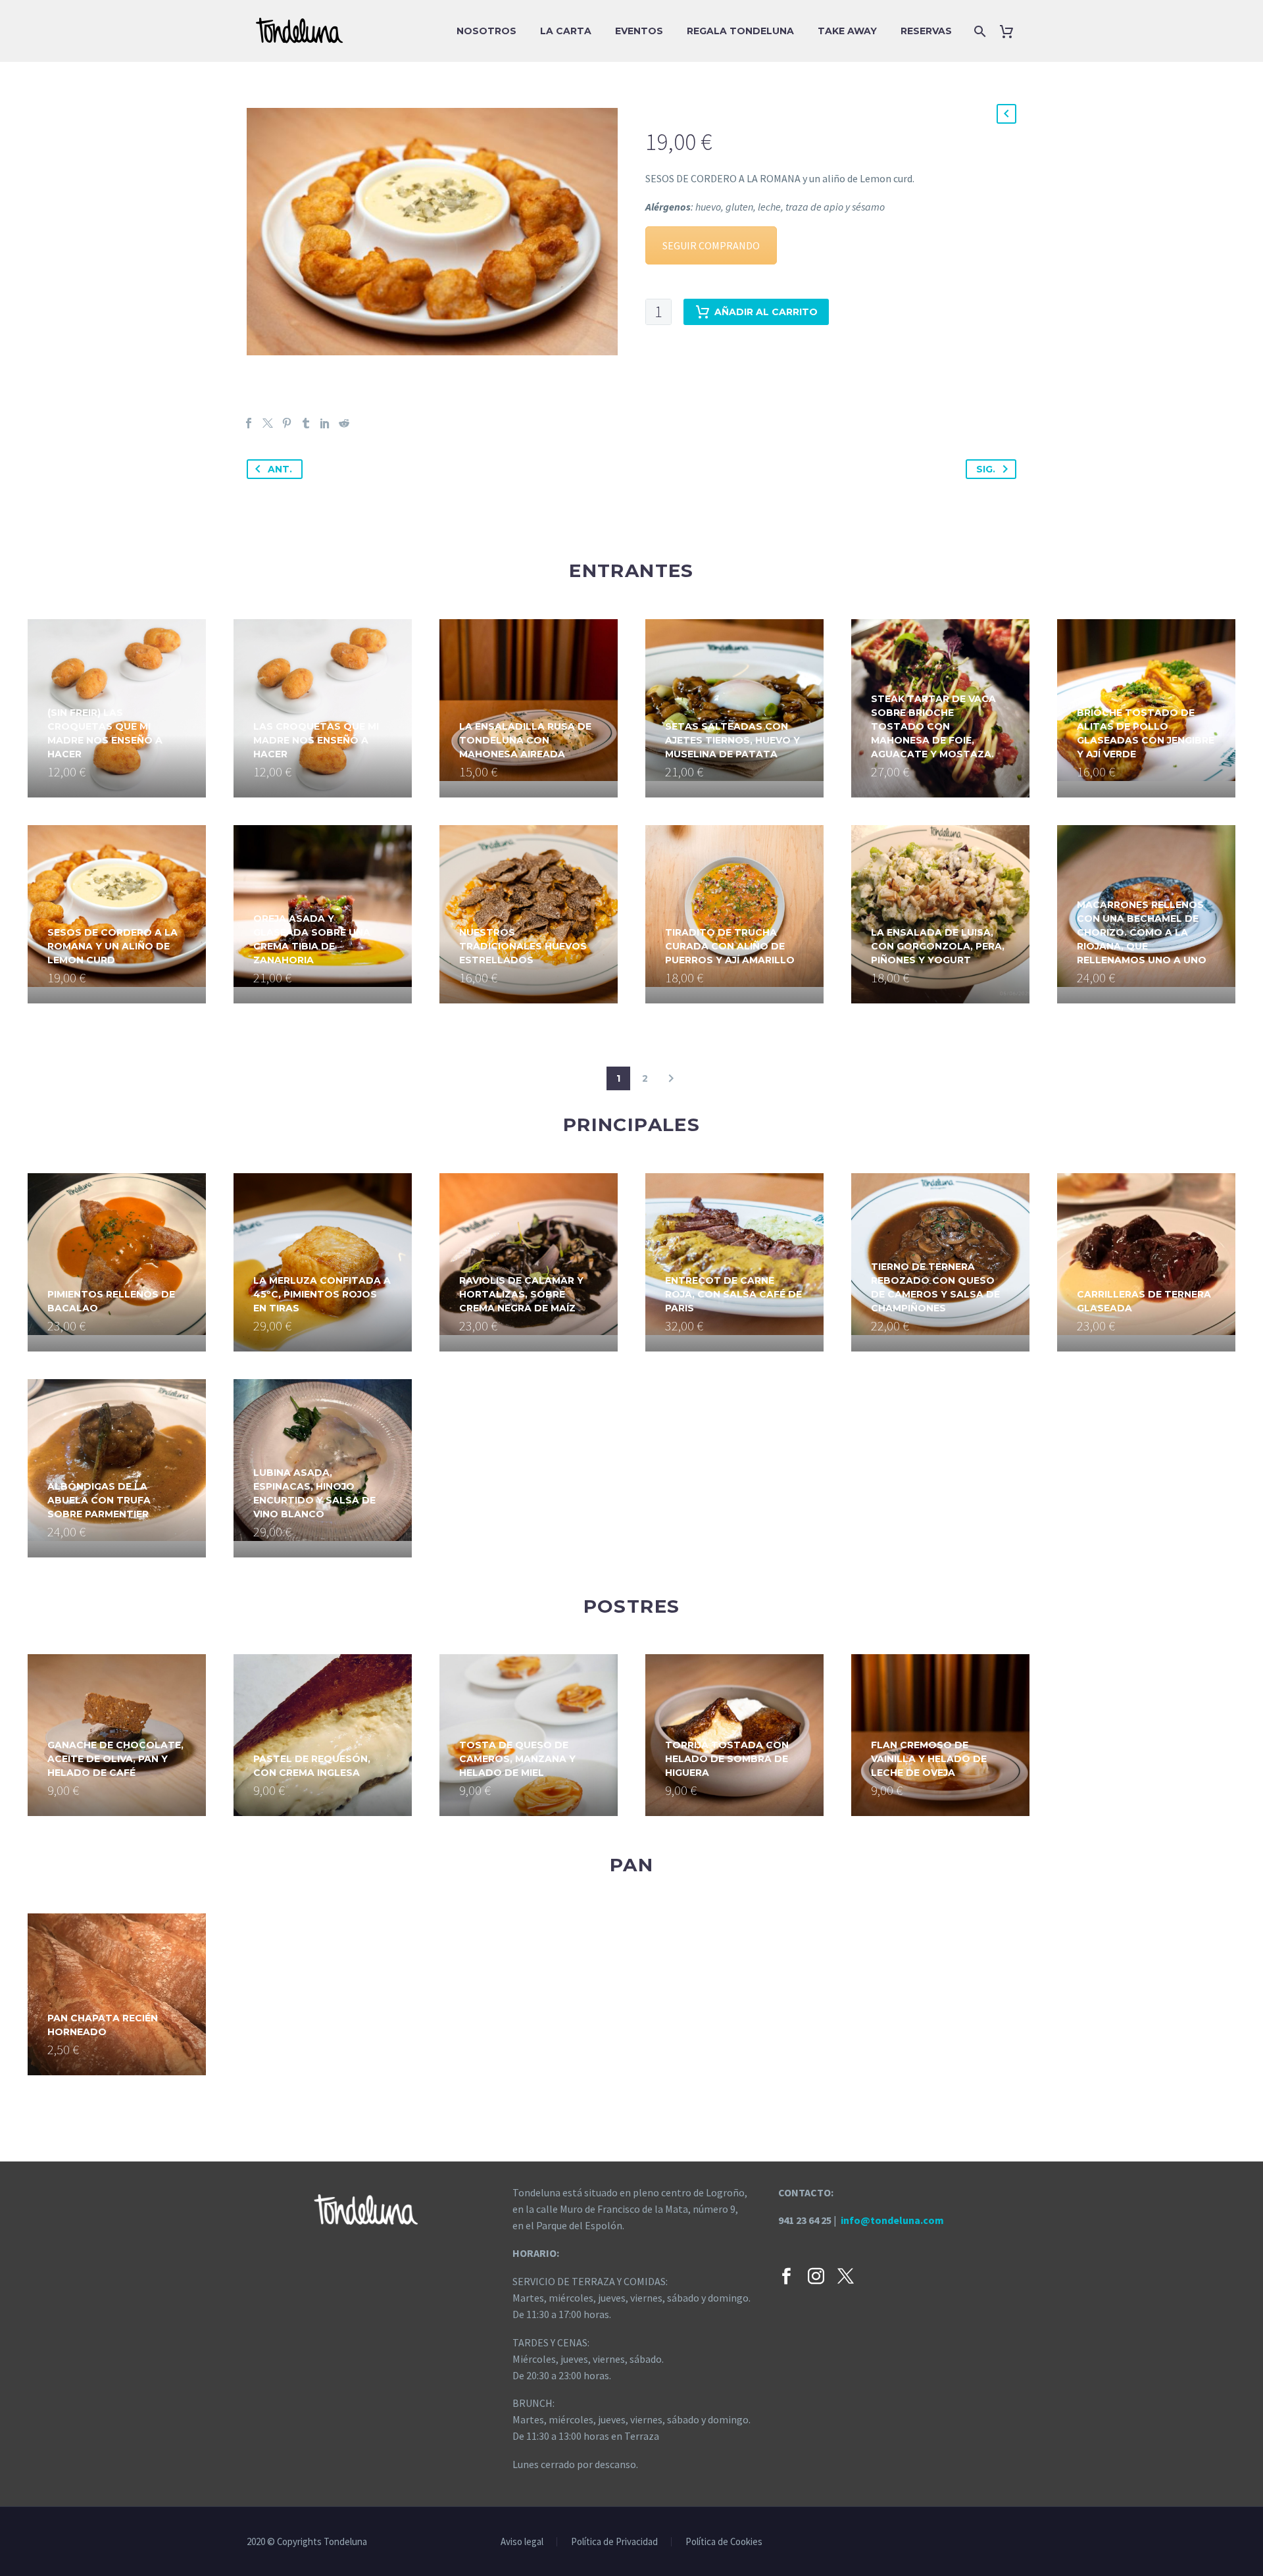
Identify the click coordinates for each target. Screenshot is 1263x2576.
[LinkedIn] (325, 423)
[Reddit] (344, 423)
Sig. (986, 469)
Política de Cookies (724, 2542)
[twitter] (846, 2276)
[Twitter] (268, 423)
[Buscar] (978, 31)
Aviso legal (522, 2542)
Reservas (926, 31)
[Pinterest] (287, 423)
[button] (1006, 114)
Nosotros (486, 31)
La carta (566, 31)
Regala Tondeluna (740, 31)
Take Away (847, 31)
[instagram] (816, 2276)
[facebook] (786, 2276)
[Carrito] (1011, 31)
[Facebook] (249, 423)
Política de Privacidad (614, 2542)
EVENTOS (639, 31)
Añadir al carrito (766, 312)
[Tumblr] (306, 423)
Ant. (280, 469)
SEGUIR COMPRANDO (711, 245)
